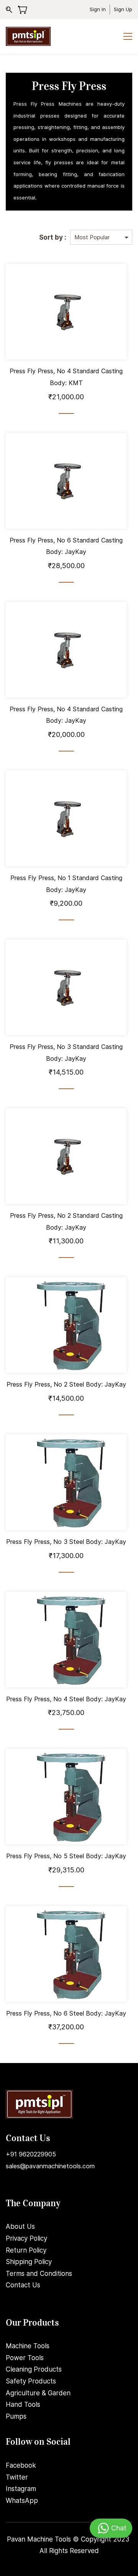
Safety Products (31, 2381)
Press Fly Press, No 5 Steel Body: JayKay (66, 1856)
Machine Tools (28, 2346)
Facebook (21, 2465)
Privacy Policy (26, 2238)
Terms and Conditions (39, 2274)
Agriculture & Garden (38, 2393)
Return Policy (26, 2250)
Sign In (98, 9)
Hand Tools (23, 2404)
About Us (20, 2226)
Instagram (21, 2489)
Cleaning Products (34, 2369)
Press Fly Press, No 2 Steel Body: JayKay (66, 1384)
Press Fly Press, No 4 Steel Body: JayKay (66, 1699)
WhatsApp (22, 2501)
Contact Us (23, 2285)
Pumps (16, 2416)
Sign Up (123, 9)
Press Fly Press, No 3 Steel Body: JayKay (66, 1542)
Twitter (17, 2477)
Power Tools (25, 2358)
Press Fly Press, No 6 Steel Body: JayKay (66, 2013)
